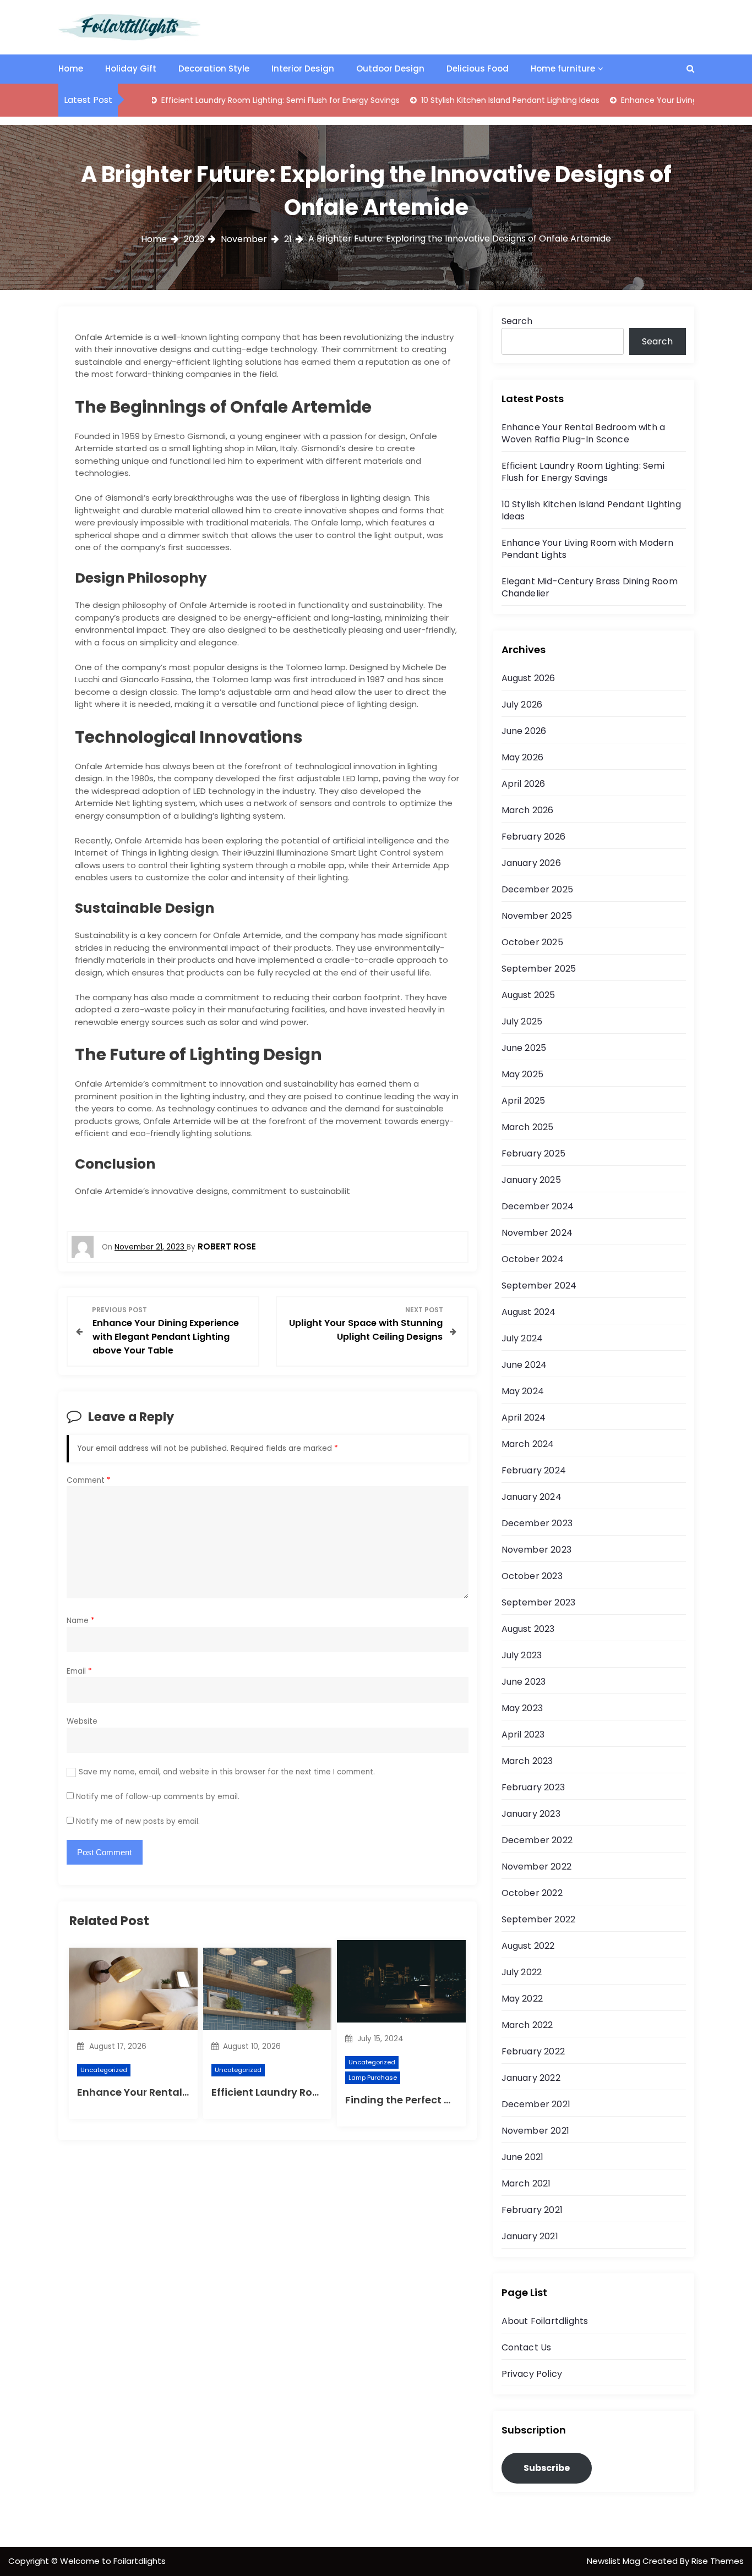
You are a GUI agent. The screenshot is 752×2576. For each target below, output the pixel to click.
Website (82, 1721)
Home (71, 68)
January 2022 (531, 2078)
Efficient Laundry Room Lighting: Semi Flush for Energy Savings (229, 100)
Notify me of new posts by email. (138, 1821)
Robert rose (227, 1246)
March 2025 (528, 1127)
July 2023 (522, 1655)
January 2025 (531, 1180)
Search (517, 321)
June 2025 (524, 1048)
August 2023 (528, 1629)
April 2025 (524, 1101)
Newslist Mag (615, 2561)
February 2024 (534, 1470)
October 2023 (532, 1576)
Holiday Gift (131, 68)
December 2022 (537, 1840)
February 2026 (534, 837)
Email (79, 1671)
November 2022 (537, 1867)
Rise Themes (718, 2561)
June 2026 (524, 731)
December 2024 (538, 1206)
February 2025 (534, 1153)
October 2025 (532, 942)
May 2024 (523, 1391)
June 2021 (523, 2157)
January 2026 (531, 863)
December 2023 (537, 1523)
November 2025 (537, 916)
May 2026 (523, 757)
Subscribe (547, 2468)
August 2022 (528, 1946)
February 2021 (532, 2210)
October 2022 (532, 1893)
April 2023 (523, 1734)
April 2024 (524, 1418)
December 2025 (538, 889)
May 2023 (522, 1708)
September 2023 (539, 1602)
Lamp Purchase (373, 2078)
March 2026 (528, 810)
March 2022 (527, 2025)
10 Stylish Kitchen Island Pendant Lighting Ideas (459, 100)
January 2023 (531, 1814)
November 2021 (536, 2131)
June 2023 (524, 1682)
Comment (89, 1480)
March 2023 (527, 1761)
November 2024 (537, 1233)
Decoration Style (214, 68)
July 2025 (522, 1021)
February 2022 (533, 2051)
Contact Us (527, 2347)
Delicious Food (478, 68)
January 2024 (532, 1497)
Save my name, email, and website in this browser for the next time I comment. (227, 1772)
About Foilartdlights (545, 2321)
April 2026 (524, 784)
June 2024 (524, 1365)
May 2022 (522, 1999)
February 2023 (533, 1787)
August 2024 (529, 1312)
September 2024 (539, 1286)
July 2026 (522, 705)
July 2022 (522, 1972)
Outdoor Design (390, 68)
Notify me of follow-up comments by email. (158, 1797)
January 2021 (530, 2236)
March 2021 (526, 2183)
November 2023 (537, 1550)
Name (81, 1621)
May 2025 (523, 1074)
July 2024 (522, 1338)
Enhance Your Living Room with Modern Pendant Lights (588, 549)
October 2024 (533, 1259)
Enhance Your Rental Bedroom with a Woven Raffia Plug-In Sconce (584, 433)
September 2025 (539, 969)
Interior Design (303, 68)
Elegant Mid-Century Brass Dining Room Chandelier (590, 587)
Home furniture (563, 68)
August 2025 (528, 995)
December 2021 (536, 2104)
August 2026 (528, 678)
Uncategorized (104, 2070)
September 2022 (539, 1919)
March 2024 (528, 1444)
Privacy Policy (532, 2374)
